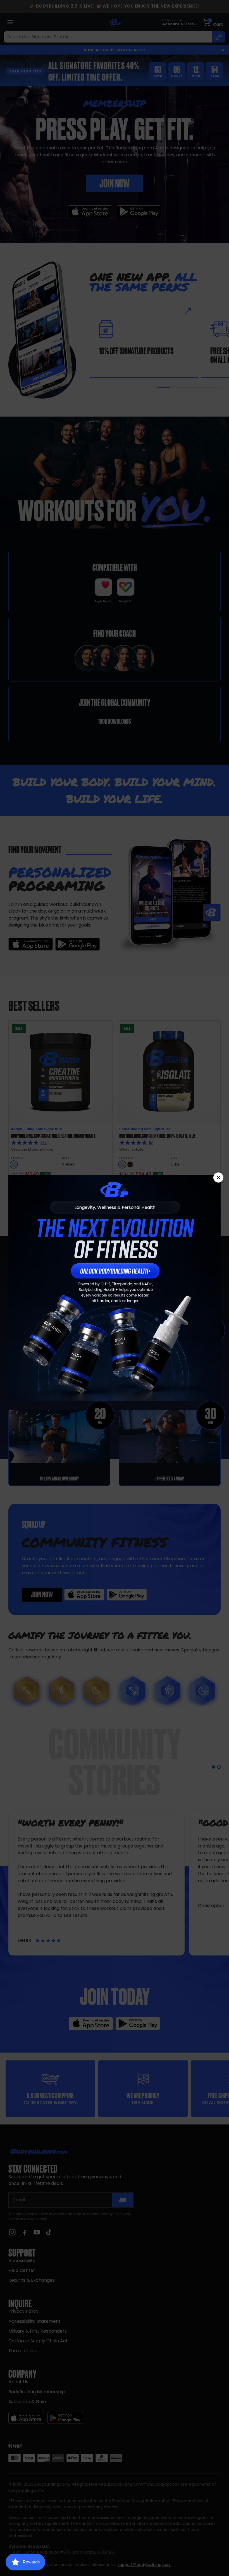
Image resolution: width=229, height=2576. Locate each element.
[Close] (218, 1177)
